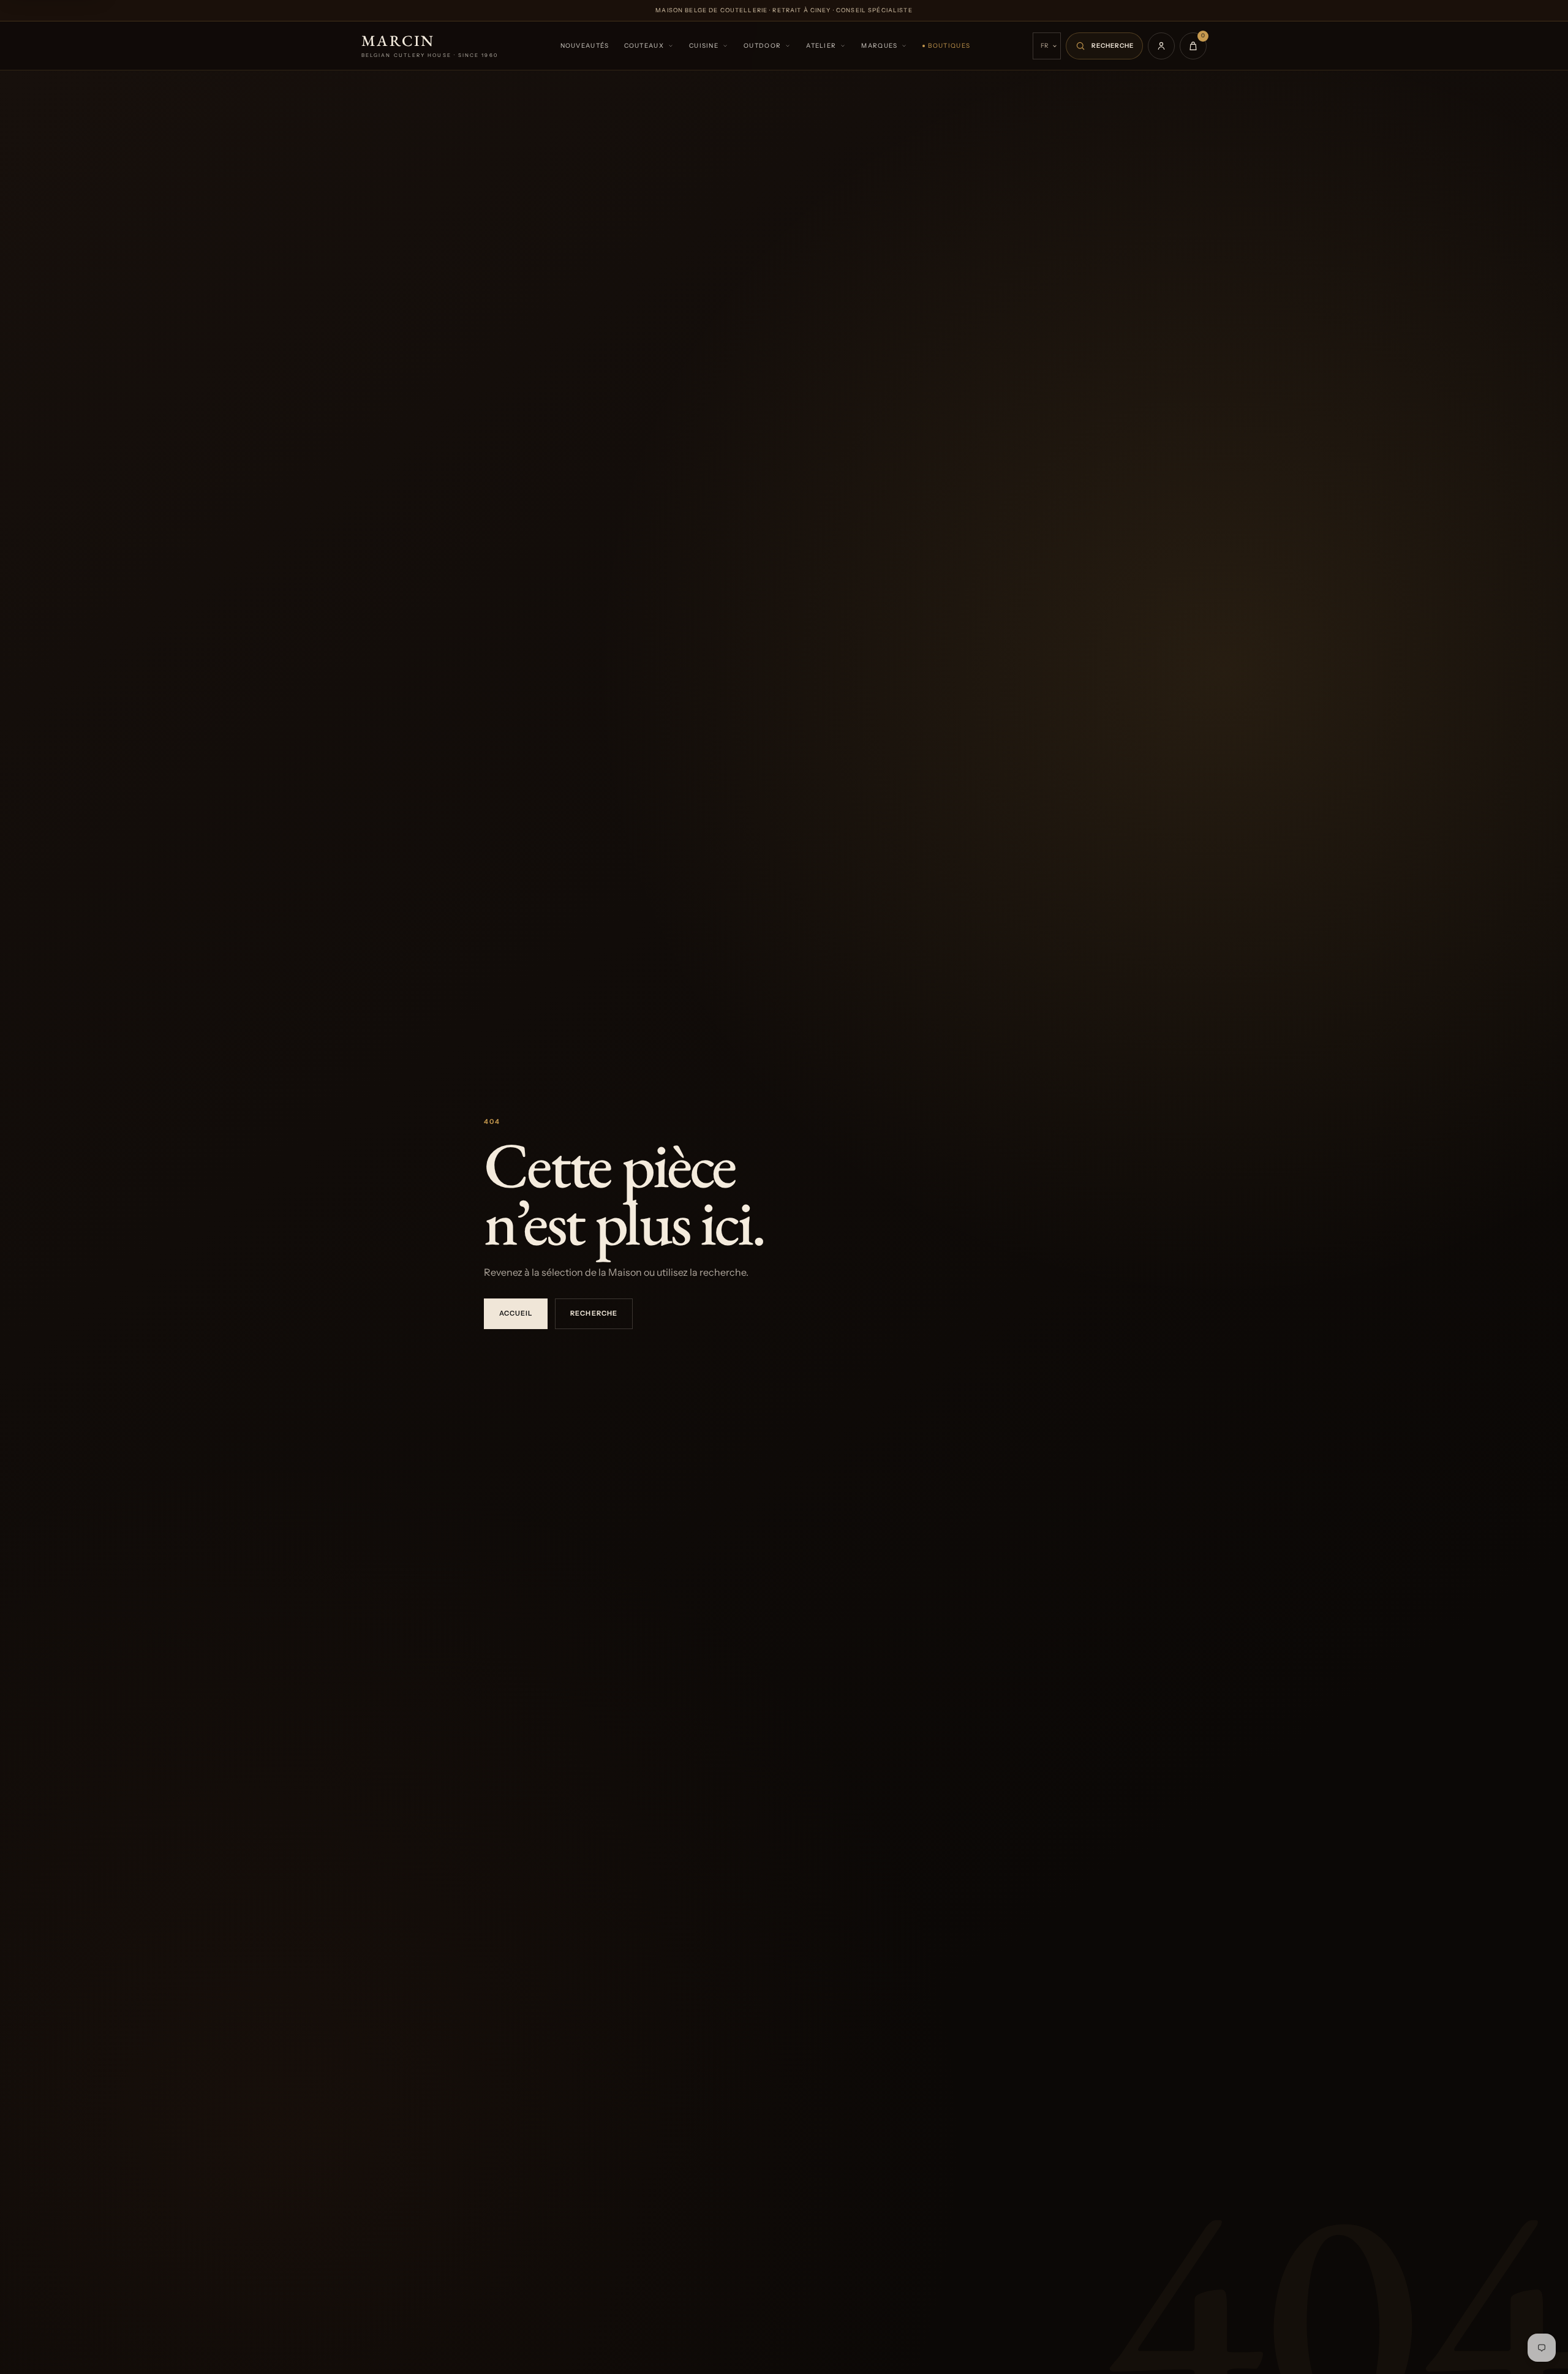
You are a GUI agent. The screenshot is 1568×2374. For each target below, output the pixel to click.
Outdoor (762, 46)
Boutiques (949, 46)
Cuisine (704, 46)
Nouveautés (585, 46)
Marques (879, 46)
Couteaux (644, 46)
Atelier (821, 46)
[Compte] (1161, 46)
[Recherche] (1104, 46)
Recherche (594, 1313)
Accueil (516, 1313)
